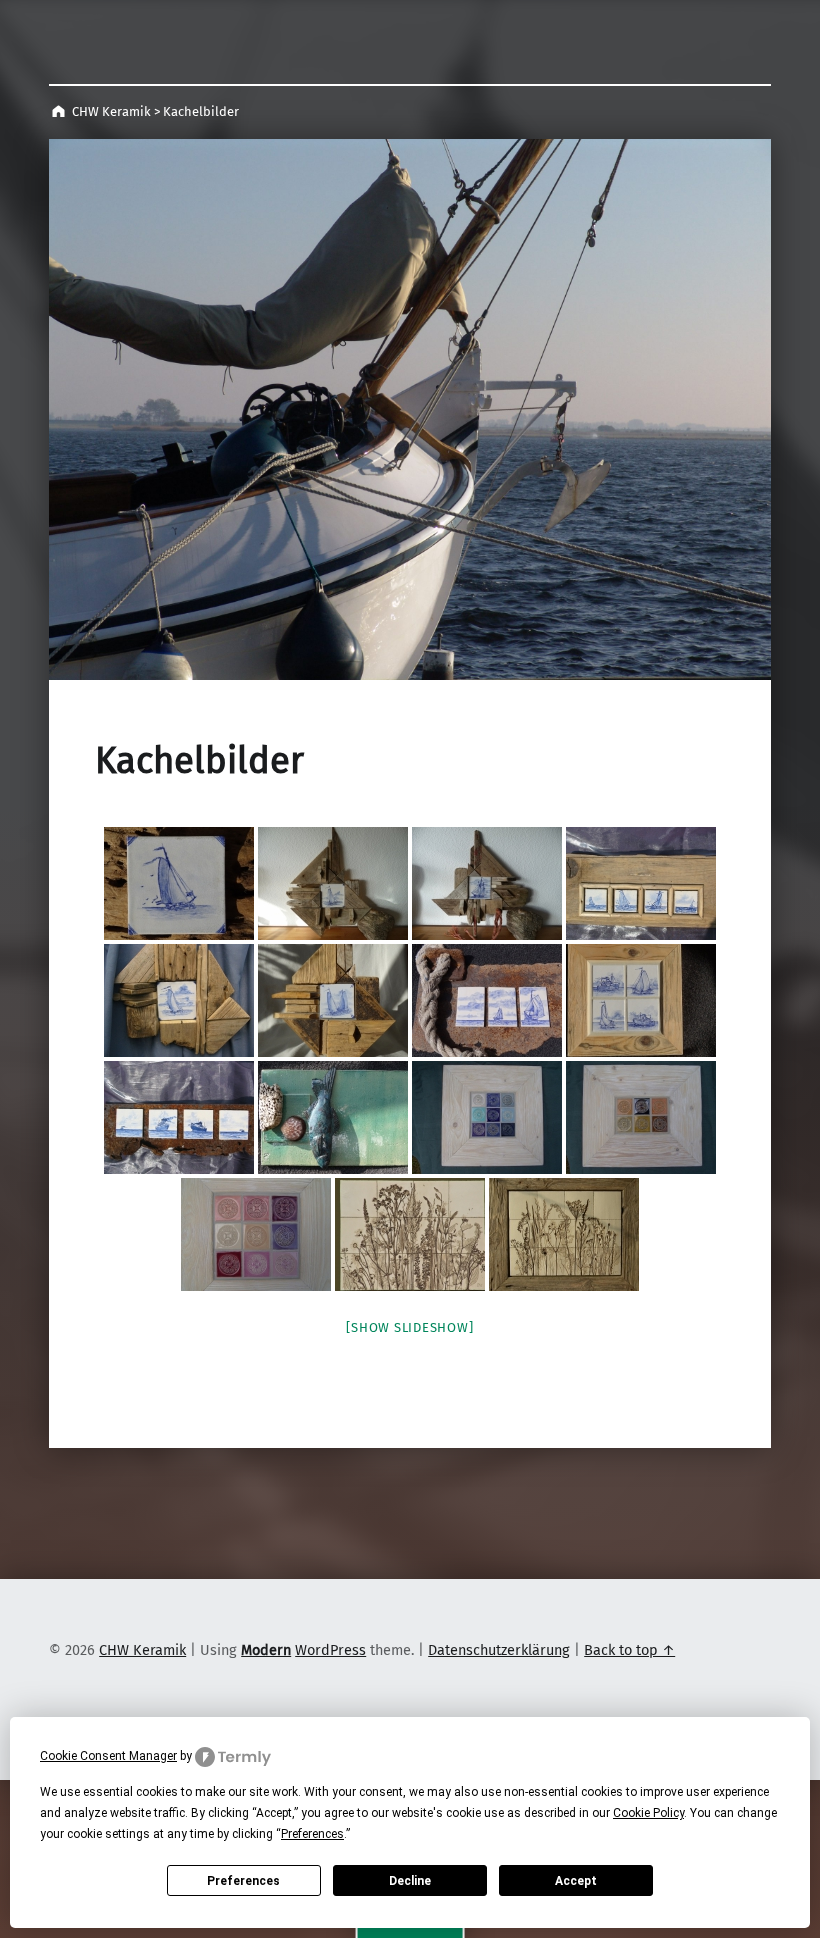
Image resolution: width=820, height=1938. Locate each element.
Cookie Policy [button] (648, 1813)
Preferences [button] (312, 1834)
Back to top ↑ (629, 1650)
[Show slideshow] (409, 1327)
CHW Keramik (111, 111)
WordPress (330, 1650)
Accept (576, 1881)
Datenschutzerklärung (499, 1650)
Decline (410, 1881)
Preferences (243, 1881)
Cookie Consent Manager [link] (108, 1756)
